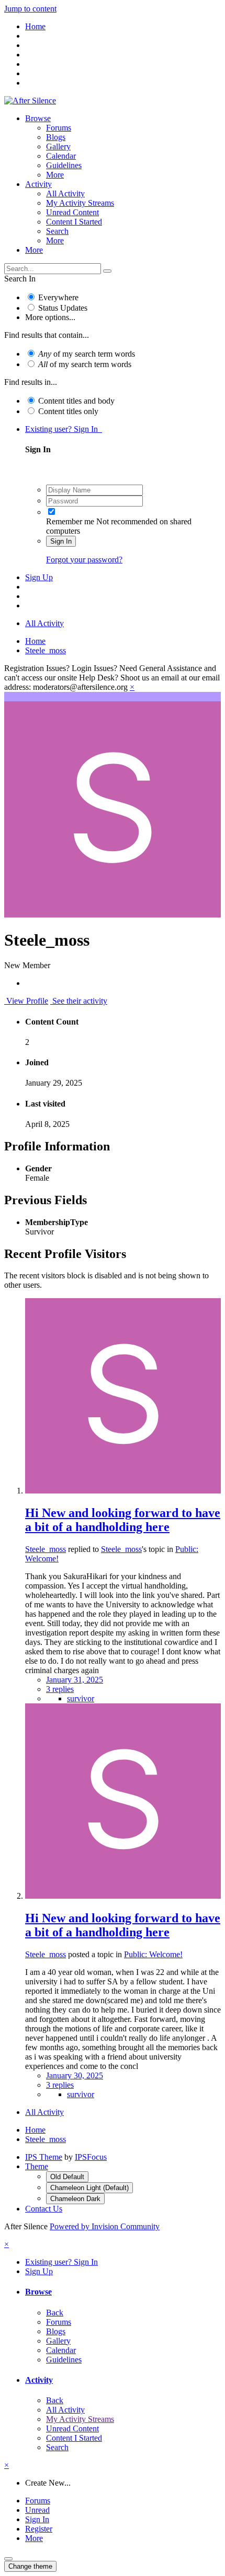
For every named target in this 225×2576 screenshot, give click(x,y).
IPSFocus (91, 2157)
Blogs (56, 137)
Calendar (61, 156)
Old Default (67, 2177)
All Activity (65, 193)
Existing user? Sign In (64, 429)
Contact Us (44, 2209)
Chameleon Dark (75, 2199)
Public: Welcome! (153, 1954)
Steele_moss (46, 1549)
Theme (37, 2166)
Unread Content (72, 212)
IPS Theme (44, 2157)
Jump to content (30, 9)
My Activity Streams (80, 203)
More (55, 175)
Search (57, 231)
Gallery (58, 146)
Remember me (70, 521)
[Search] (107, 271)
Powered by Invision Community (105, 2226)
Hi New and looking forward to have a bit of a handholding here (123, 1520)
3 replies (60, 1689)
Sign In (61, 541)
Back (55, 2313)
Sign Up (39, 577)
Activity (38, 184)
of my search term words (87, 354)
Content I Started (74, 222)
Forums (59, 128)
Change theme (30, 2566)
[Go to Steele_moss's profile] (123, 1491)
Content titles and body (76, 401)
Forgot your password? (84, 560)
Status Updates (63, 308)
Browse (38, 118)
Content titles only (68, 411)
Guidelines (64, 165)
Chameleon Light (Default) (89, 2188)
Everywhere (58, 297)
